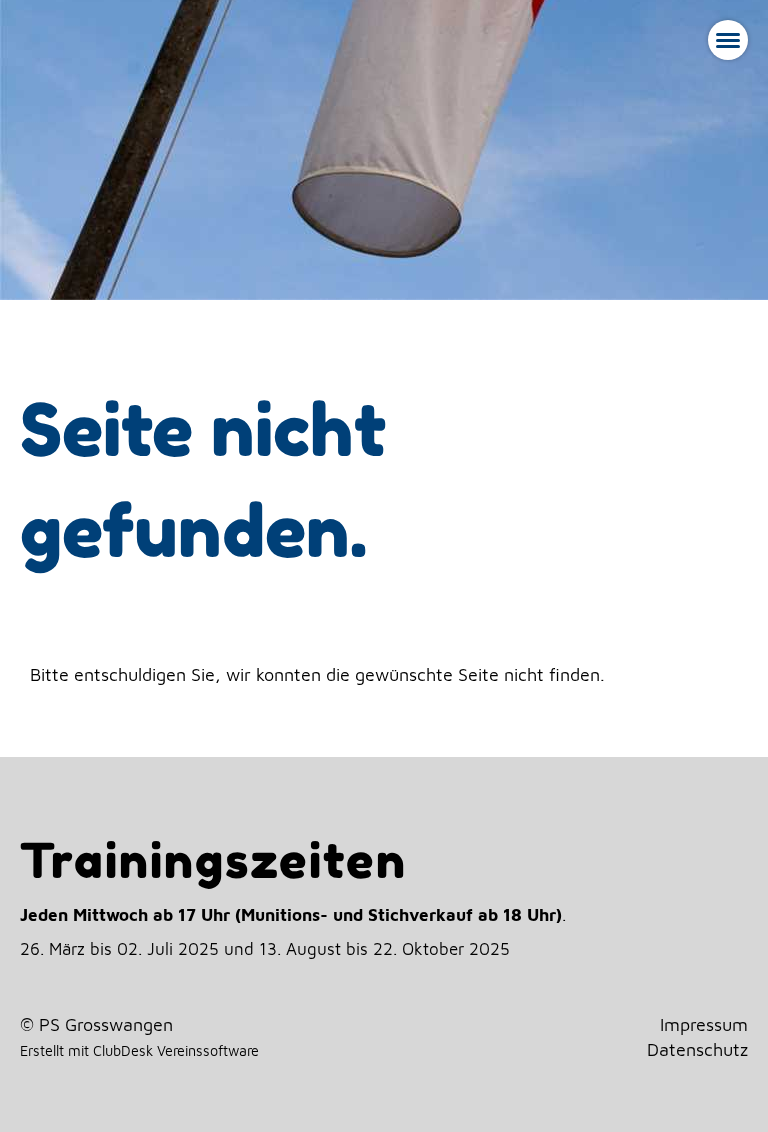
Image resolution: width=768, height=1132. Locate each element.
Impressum (704, 1024)
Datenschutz (697, 1049)
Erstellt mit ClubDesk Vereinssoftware (139, 1050)
